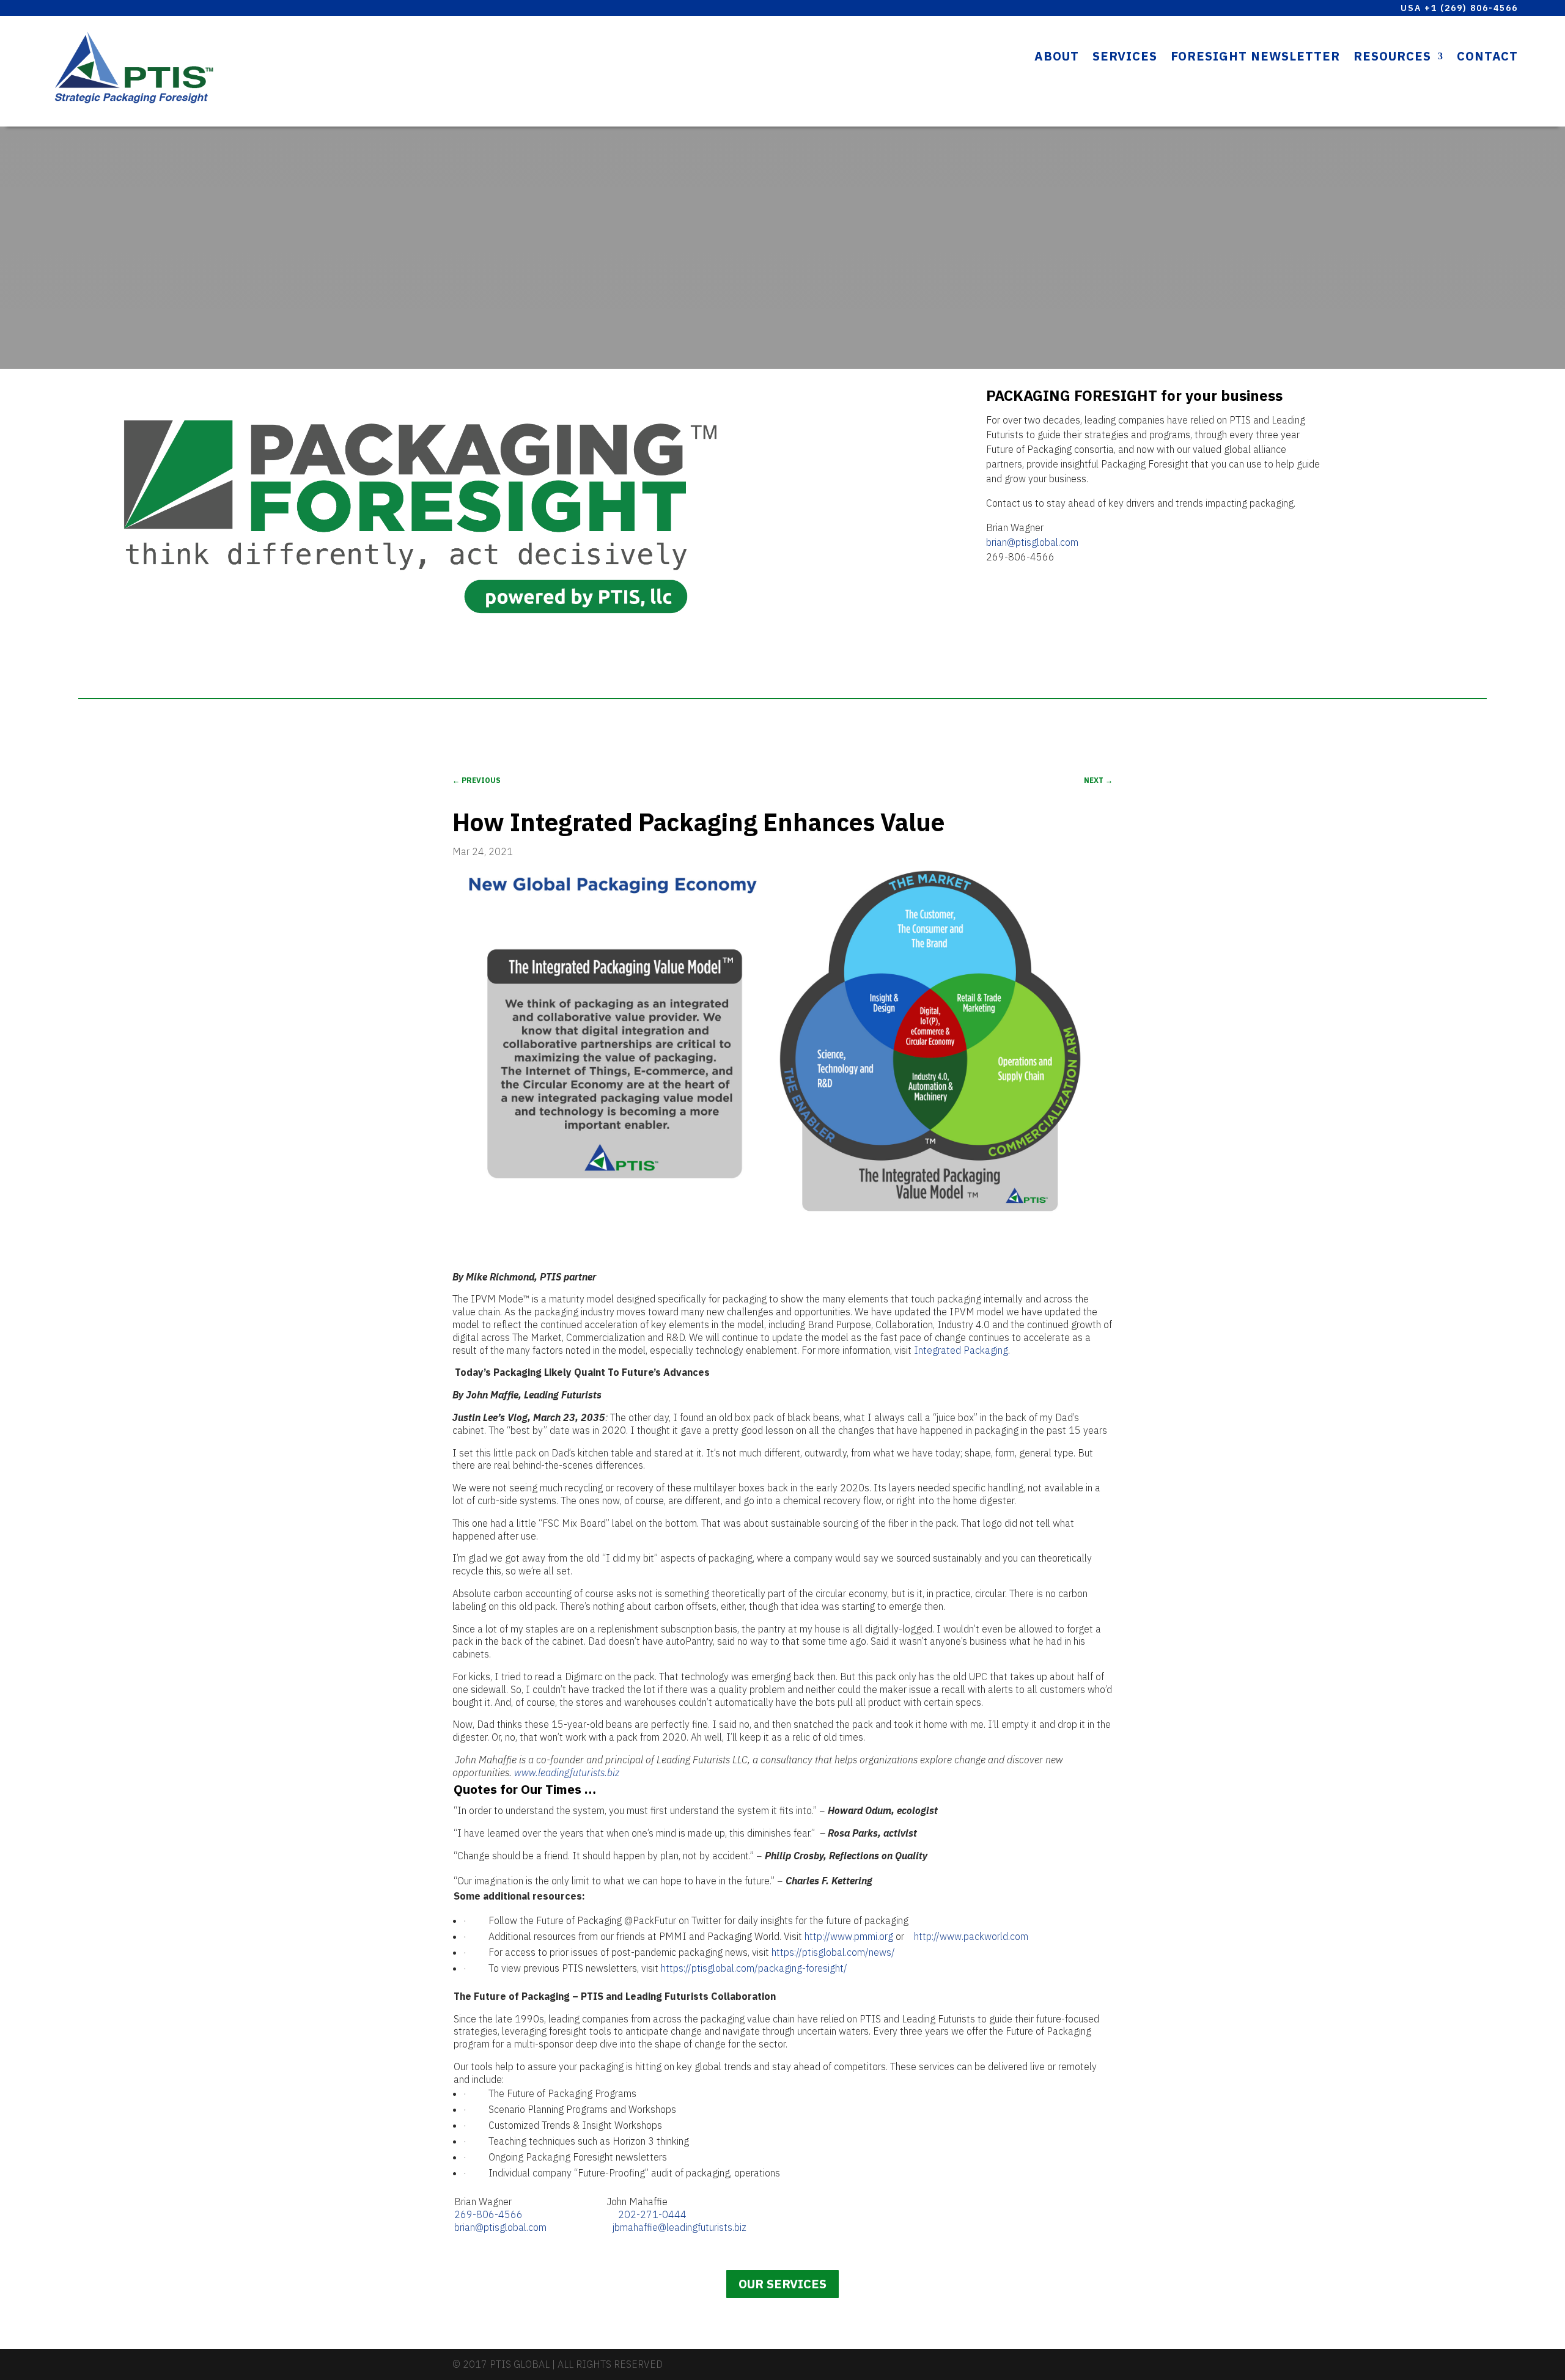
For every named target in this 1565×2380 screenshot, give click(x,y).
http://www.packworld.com (971, 1936)
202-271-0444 (652, 2214)
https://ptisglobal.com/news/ (833, 1952)
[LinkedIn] (1104, 2365)
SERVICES (1125, 58)
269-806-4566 (488, 2214)
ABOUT (1057, 58)
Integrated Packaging (961, 1350)
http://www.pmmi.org (849, 1936)
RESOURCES (1392, 58)
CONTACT (1487, 58)
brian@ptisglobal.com (1032, 542)
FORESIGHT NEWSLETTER (1255, 58)
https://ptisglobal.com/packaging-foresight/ (754, 1968)
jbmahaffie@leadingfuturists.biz (679, 2227)
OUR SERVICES (782, 2284)
